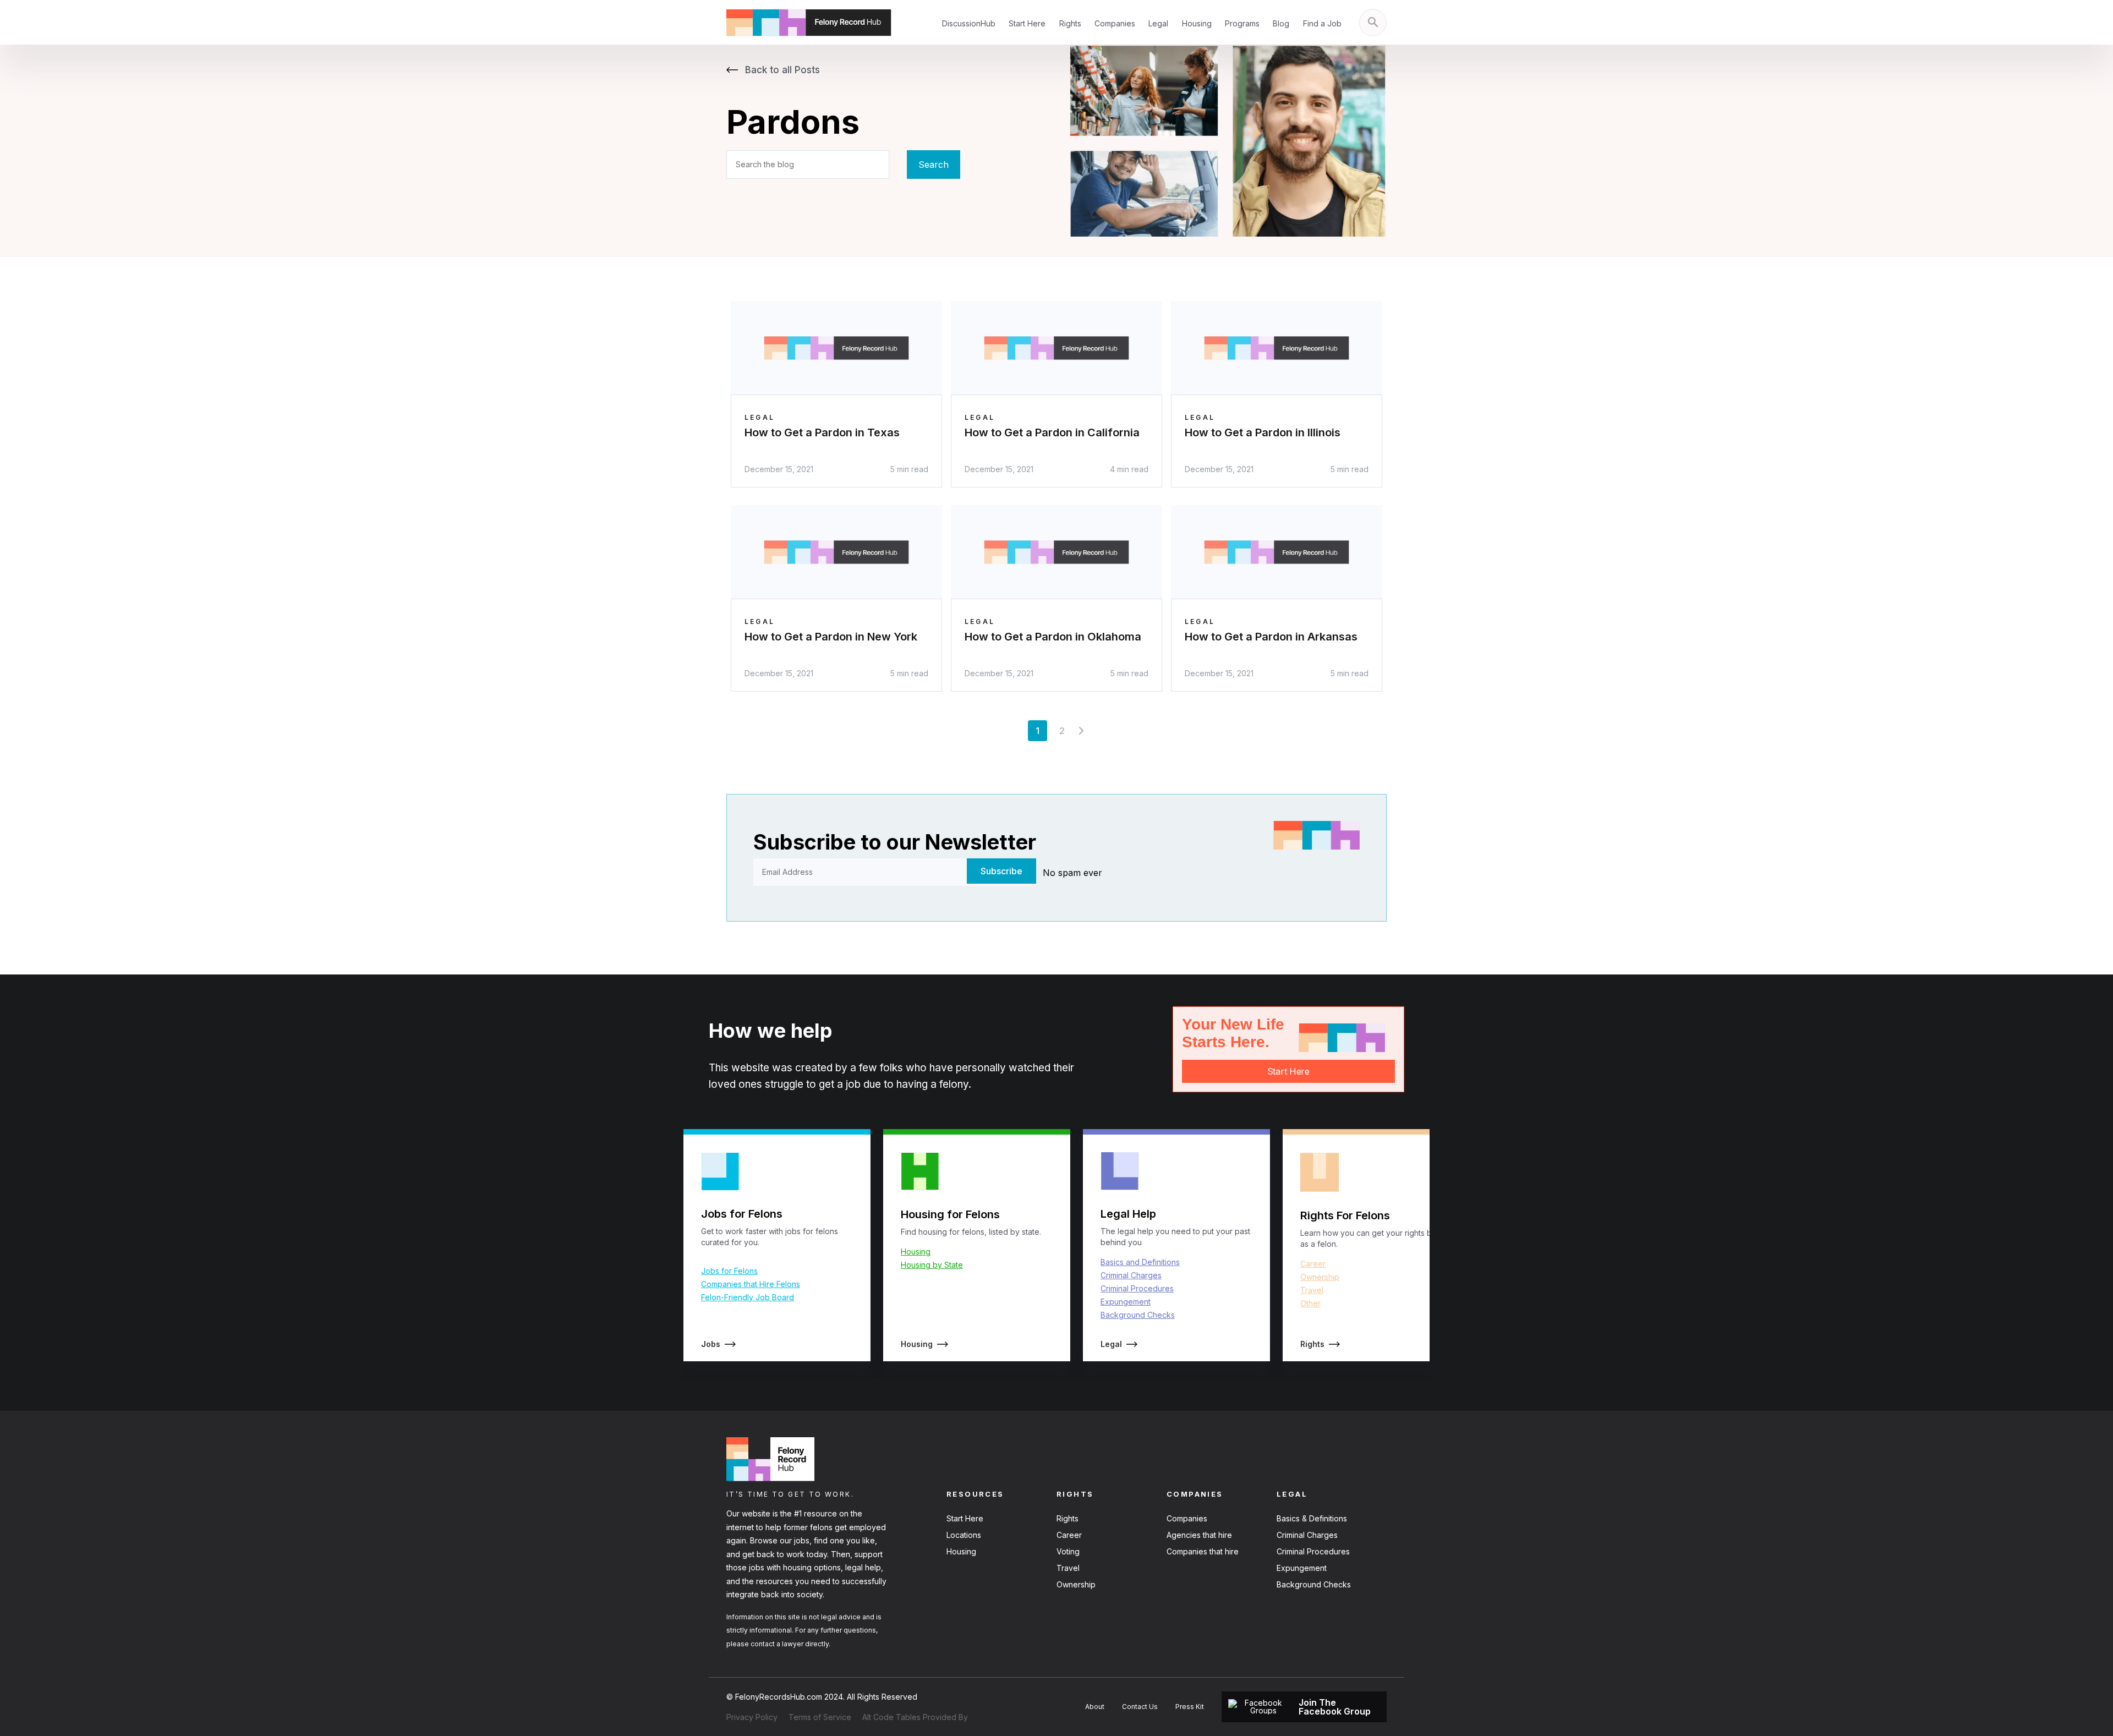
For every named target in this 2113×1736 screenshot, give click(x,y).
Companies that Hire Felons (751, 1284)
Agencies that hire (1199, 1535)
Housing (1197, 23)
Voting (1068, 1551)
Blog (1281, 23)
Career (1313, 1264)
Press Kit (1190, 1707)
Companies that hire (1203, 1551)
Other (1310, 1303)
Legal (1158, 23)
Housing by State (932, 1265)
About (1095, 1707)
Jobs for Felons (729, 1271)
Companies (1115, 23)
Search (934, 165)
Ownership (1320, 1277)
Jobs (711, 1344)
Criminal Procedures (1137, 1288)
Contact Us (1140, 1707)
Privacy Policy (752, 1717)
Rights (1070, 23)
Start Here (1027, 23)
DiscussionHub (969, 23)
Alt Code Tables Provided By (915, 1717)
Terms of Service (820, 1717)
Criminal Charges (1131, 1275)
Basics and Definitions (1140, 1262)
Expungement (1126, 1302)
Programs (1242, 23)
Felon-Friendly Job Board (748, 1297)
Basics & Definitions (1312, 1518)
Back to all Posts (781, 70)
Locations (964, 1535)
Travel (1312, 1290)
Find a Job (1322, 23)
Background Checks (1138, 1315)
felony (954, 1084)
